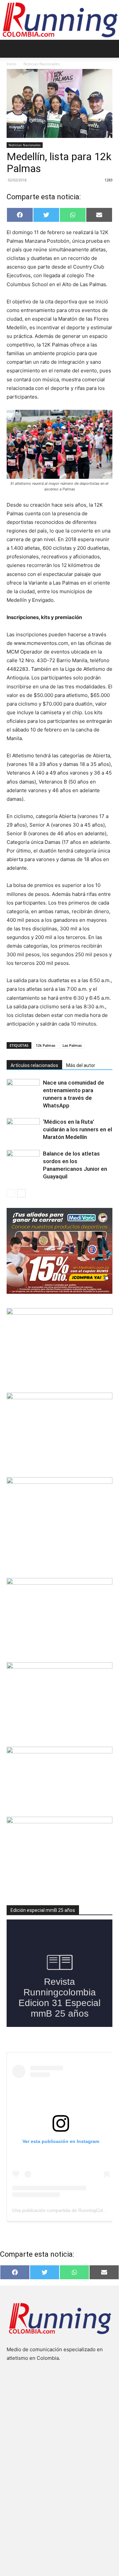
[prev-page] (11, 1193)
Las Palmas (72, 1045)
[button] (11, 49)
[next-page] (21, 1193)
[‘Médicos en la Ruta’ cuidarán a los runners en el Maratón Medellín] (23, 1130)
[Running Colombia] (59, 20)
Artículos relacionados (34, 1065)
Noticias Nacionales (42, 64)
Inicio (11, 64)
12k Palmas (45, 1045)
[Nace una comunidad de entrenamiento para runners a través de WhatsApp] (23, 1090)
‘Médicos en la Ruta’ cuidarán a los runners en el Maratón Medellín (78, 1129)
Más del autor (81, 1065)
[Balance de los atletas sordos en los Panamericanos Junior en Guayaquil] (23, 1161)
